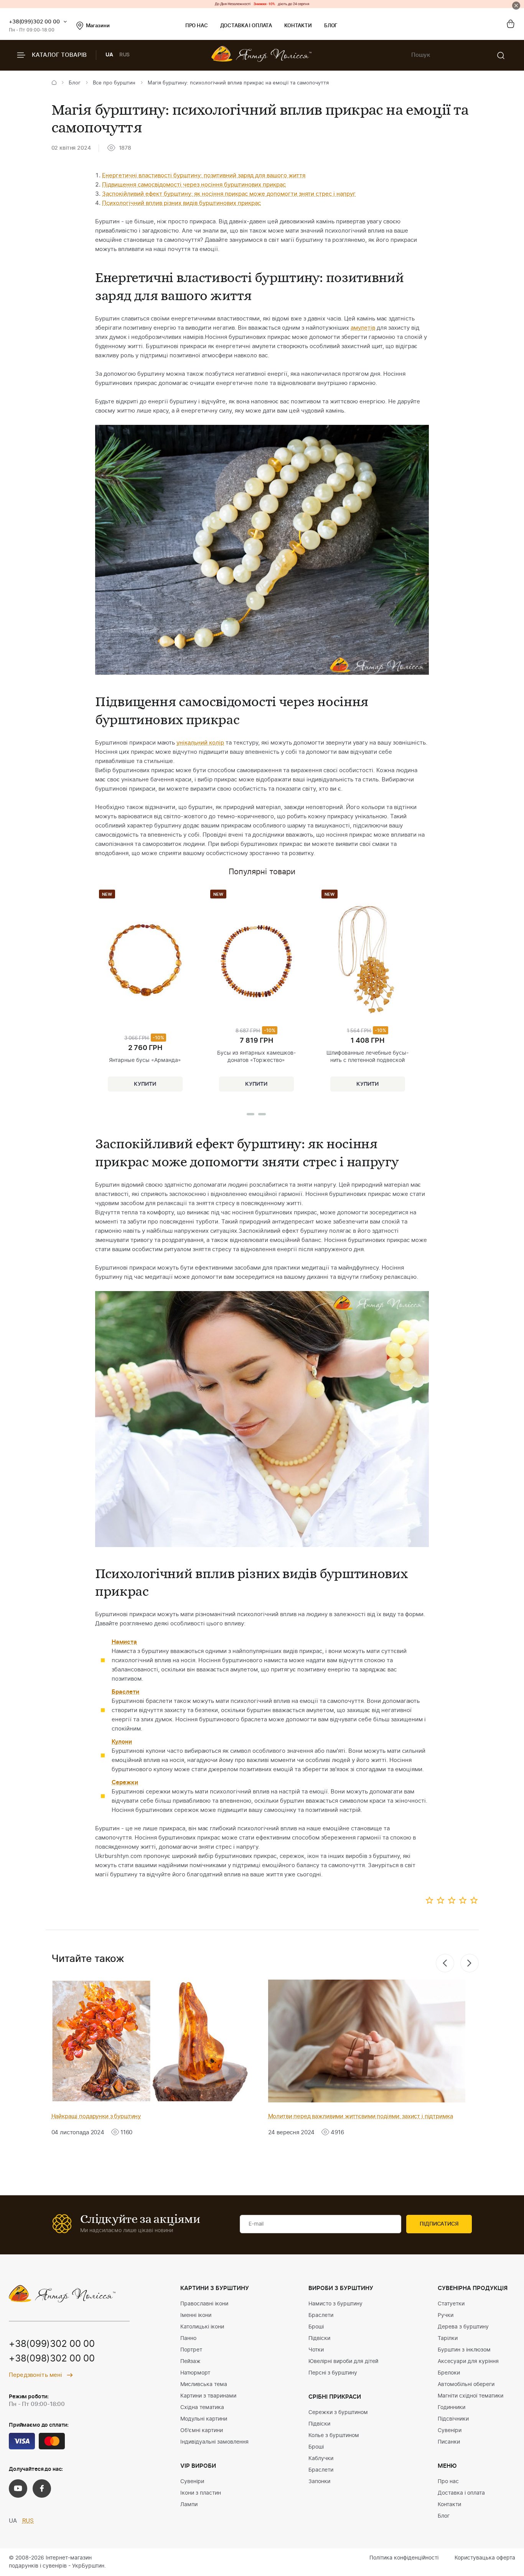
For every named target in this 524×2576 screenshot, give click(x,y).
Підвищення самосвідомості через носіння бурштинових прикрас (194, 185)
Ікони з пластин (201, 2493)
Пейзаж (190, 2361)
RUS (125, 55)
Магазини (98, 26)
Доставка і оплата (246, 26)
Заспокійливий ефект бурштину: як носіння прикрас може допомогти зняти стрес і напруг (229, 194)
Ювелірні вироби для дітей (343, 2361)
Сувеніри (192, 2482)
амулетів (363, 328)
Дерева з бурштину (463, 2327)
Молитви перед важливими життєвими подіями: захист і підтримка (361, 2116)
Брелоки (449, 2373)
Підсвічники (453, 2419)
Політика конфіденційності (404, 2558)
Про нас (197, 26)
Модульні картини (204, 2419)
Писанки (449, 2442)
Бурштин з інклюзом (464, 2350)
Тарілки (448, 2338)
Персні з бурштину (333, 2373)
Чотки (316, 2350)
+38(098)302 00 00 (52, 2359)
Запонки (319, 2482)
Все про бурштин (114, 83)
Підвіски (319, 2338)
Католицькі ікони (202, 2327)
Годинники (451, 2408)
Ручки (446, 2315)
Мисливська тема (204, 2384)
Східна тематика (202, 2408)
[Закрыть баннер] (516, 6)
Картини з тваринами (208, 2396)
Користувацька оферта (485, 2558)
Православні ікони (204, 2304)
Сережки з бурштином (338, 2413)
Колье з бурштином (334, 2436)
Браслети (321, 2315)
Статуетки (451, 2304)
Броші (316, 2327)
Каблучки (321, 2459)
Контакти (298, 26)
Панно (188, 2338)
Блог (331, 26)
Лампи (189, 2505)
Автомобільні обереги (466, 2384)
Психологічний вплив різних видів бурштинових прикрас (181, 203)
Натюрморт (195, 2373)
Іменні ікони (196, 2315)
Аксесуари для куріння (468, 2361)
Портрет (191, 2350)
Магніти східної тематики (470, 2396)
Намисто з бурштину (335, 2304)
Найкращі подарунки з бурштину (96, 2116)
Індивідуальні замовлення (214, 2442)
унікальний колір (200, 743)
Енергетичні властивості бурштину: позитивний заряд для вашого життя (204, 176)
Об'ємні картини (202, 2431)
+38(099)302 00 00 (34, 22)
